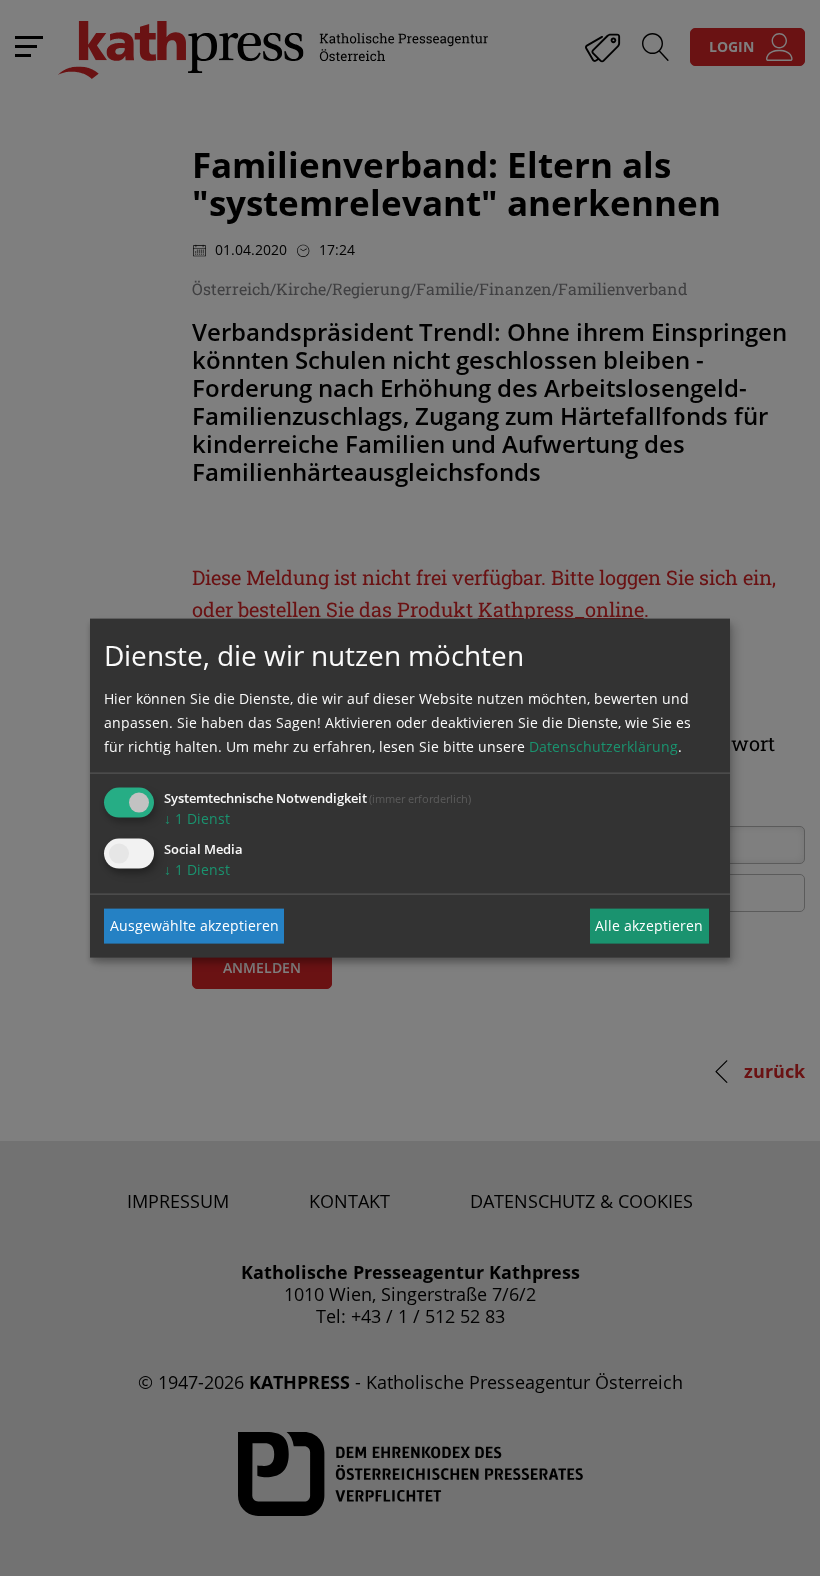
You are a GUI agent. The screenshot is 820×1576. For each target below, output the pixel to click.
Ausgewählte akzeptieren (194, 925)
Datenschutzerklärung (603, 745)
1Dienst (197, 817)
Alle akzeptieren (649, 925)
